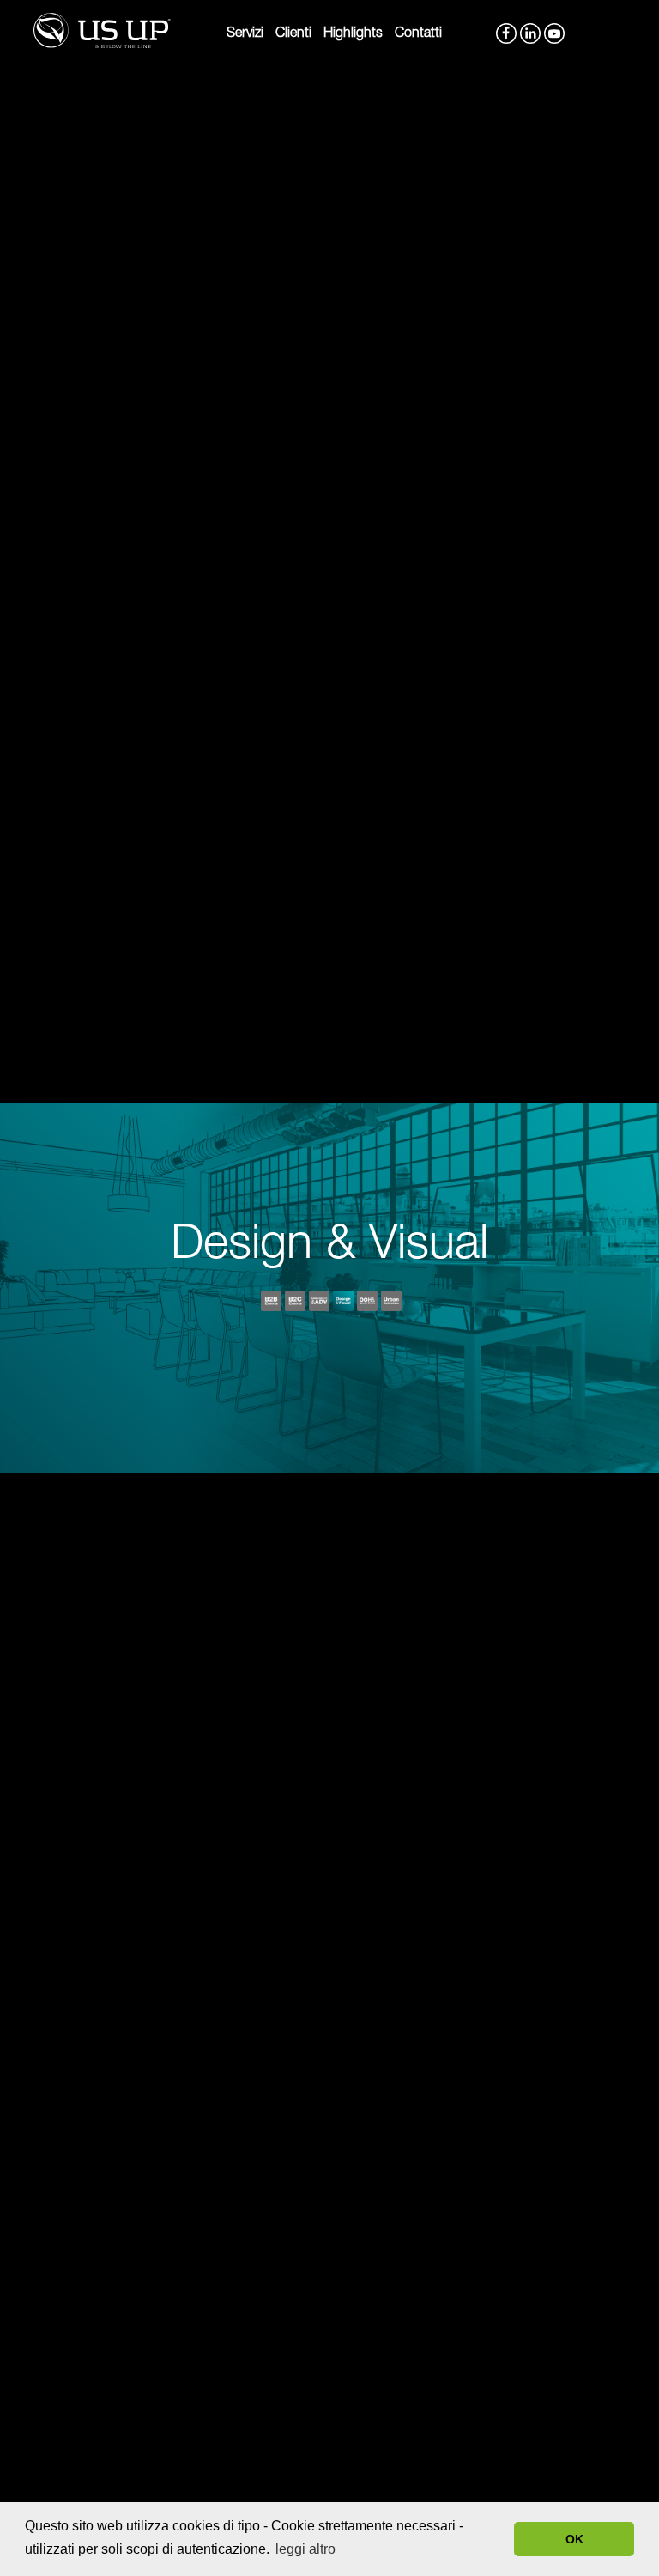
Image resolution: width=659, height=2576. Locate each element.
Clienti (293, 34)
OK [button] (574, 2539)
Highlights (353, 34)
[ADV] (319, 1303)
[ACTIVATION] (391, 1303)
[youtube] (553, 28)
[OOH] (367, 1303)
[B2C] (295, 1303)
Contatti (418, 34)
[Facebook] (505, 28)
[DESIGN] (343, 1303)
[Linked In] (529, 28)
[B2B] (271, 1303)
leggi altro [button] (305, 2549)
